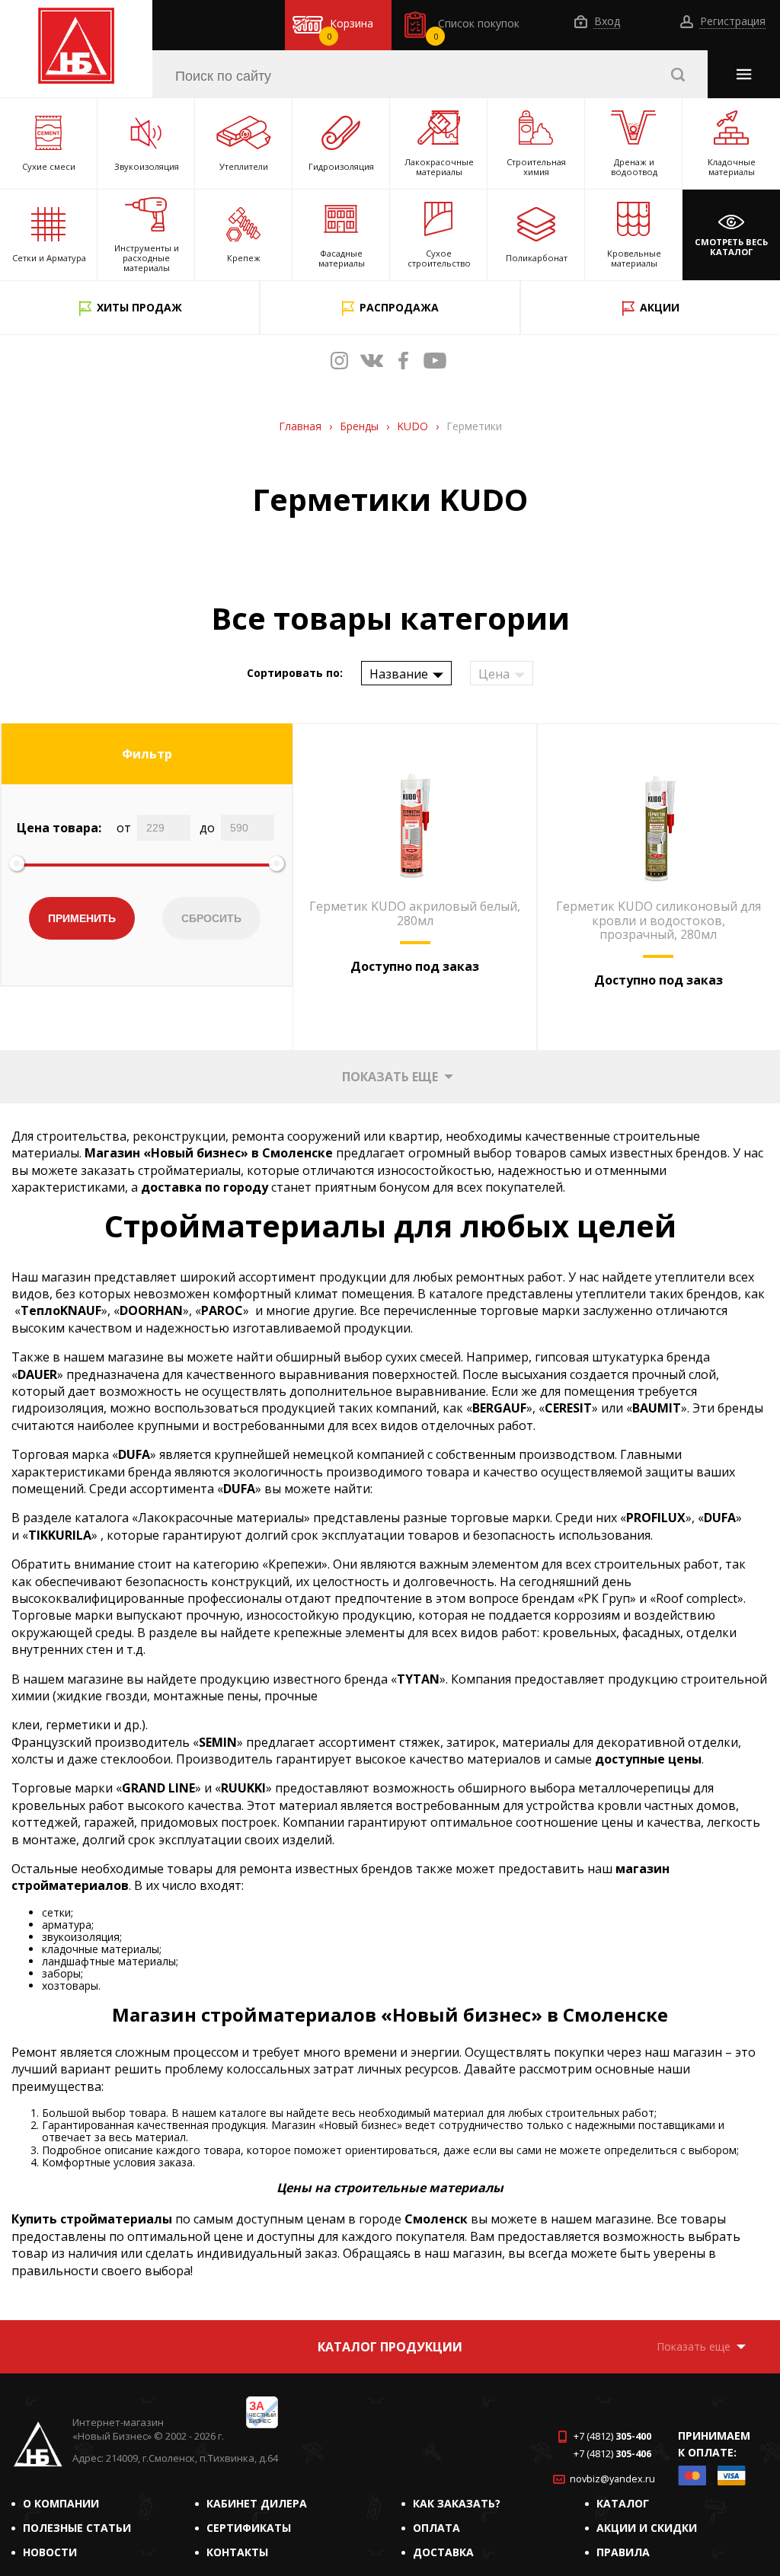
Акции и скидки (647, 2528)
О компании (61, 2503)
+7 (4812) (612, 2436)
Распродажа (399, 307)
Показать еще (390, 1077)
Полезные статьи (77, 2528)
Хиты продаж (139, 307)
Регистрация (731, 22)
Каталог (623, 2503)
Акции (660, 307)
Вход (606, 22)
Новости (50, 2552)
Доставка (443, 2552)
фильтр (147, 754)
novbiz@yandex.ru (612, 2479)
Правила (623, 2552)
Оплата (436, 2528)
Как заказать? (457, 2503)
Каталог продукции (390, 2347)
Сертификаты (249, 2528)
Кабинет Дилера (257, 2503)
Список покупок (477, 29)
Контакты (237, 2552)
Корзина (350, 29)
